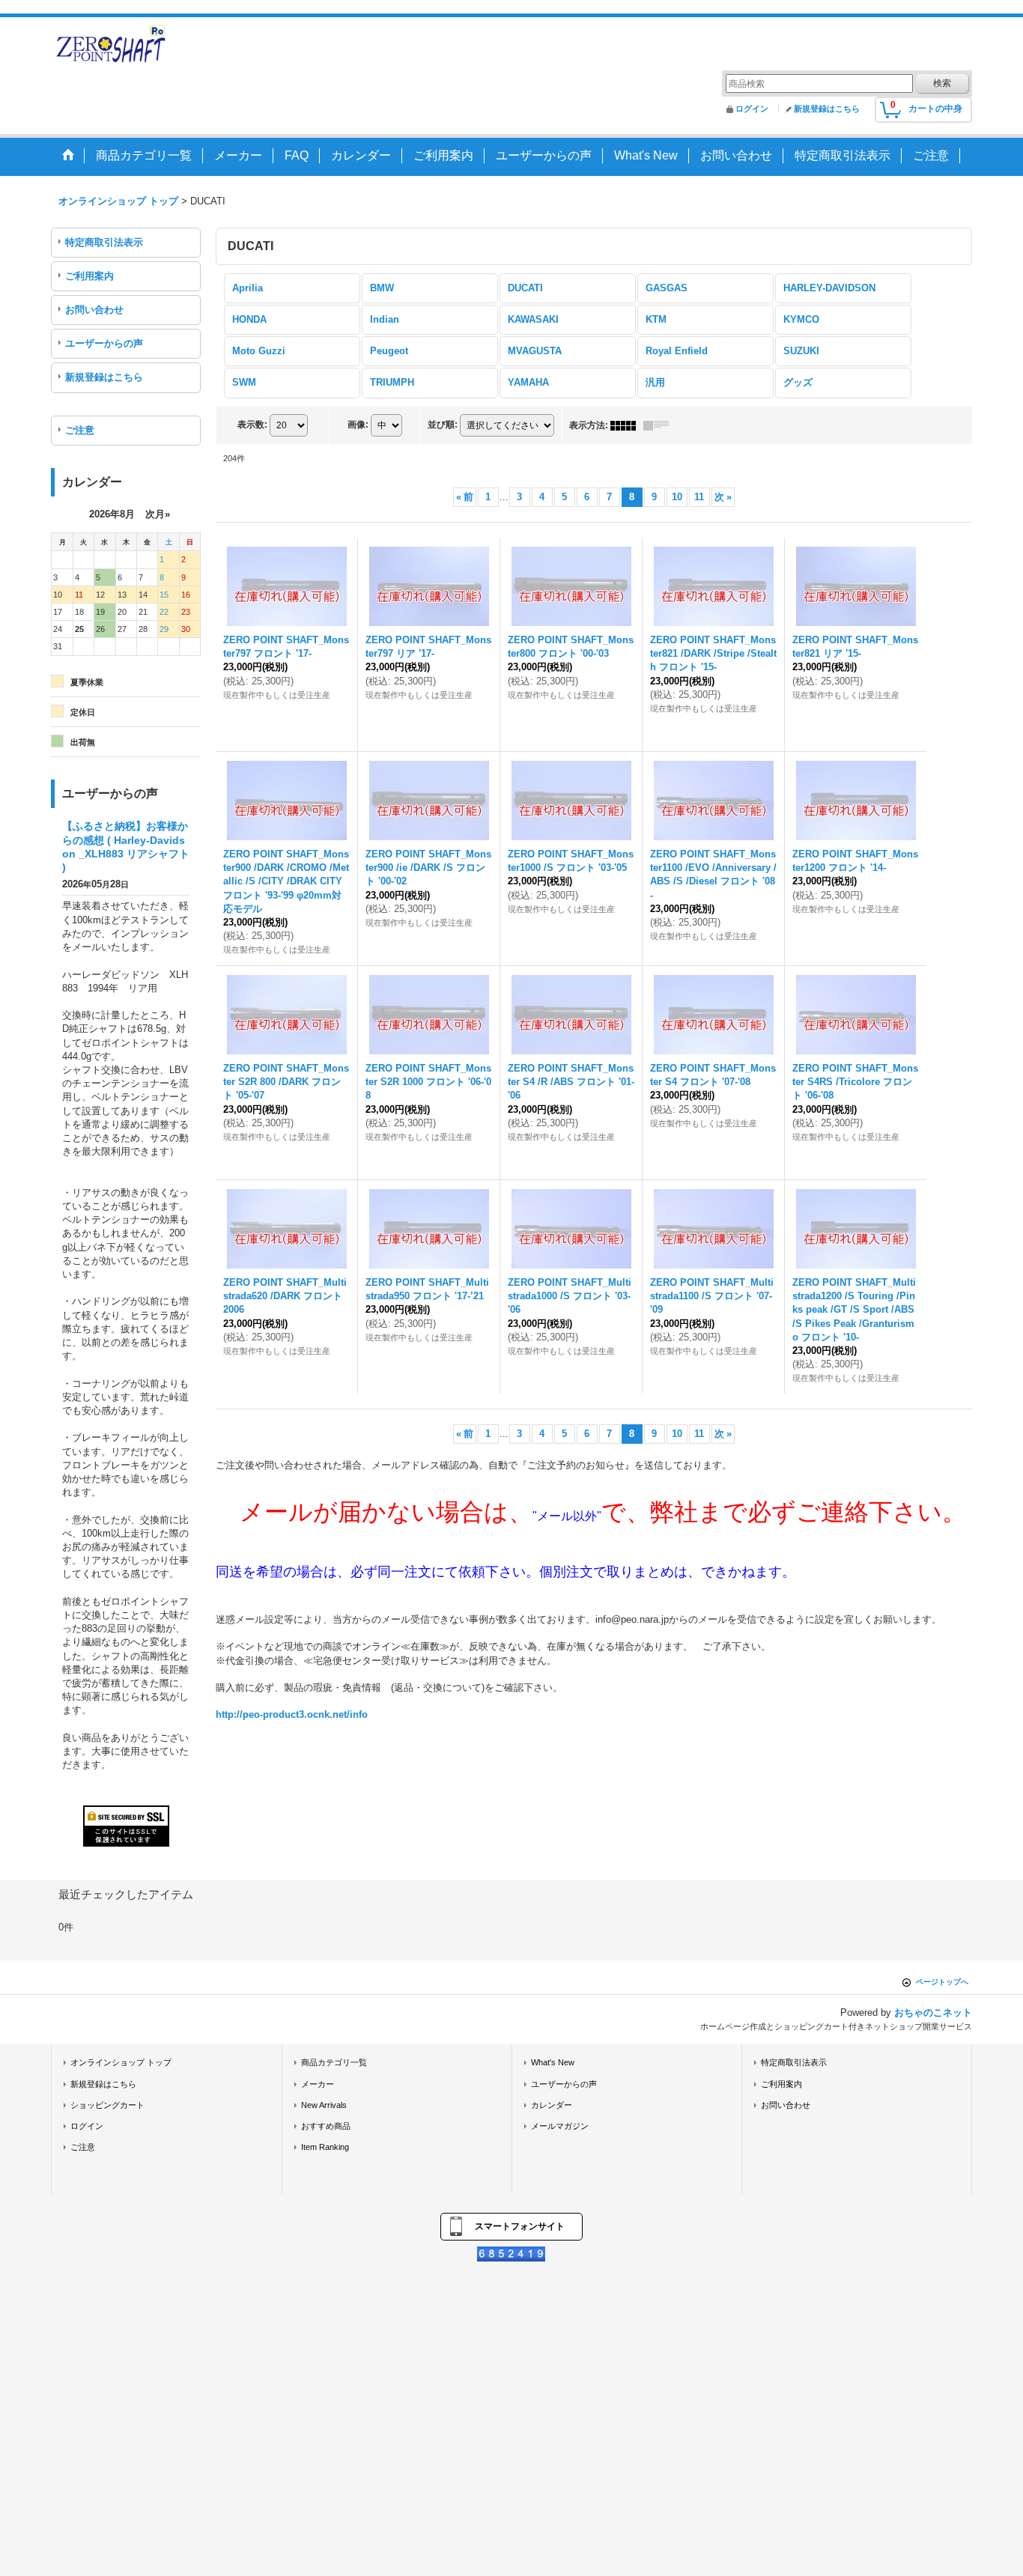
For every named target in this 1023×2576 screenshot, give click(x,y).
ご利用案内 (89, 276)
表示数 (252, 425)
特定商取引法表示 (104, 242)
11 (699, 497)
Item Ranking (325, 2147)
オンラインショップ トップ (121, 2062)
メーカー (318, 2084)
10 (677, 497)
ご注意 (80, 430)
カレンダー (552, 2105)
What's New (553, 2062)
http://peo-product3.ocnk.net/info (292, 1714)
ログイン (752, 109)
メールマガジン (560, 2126)
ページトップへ (942, 1982)
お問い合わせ (94, 310)
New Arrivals (324, 2105)
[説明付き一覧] (660, 425)
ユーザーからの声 (104, 343)
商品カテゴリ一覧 (334, 2062)
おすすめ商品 (326, 2126)
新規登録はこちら (827, 109)
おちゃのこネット (933, 2012)
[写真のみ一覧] (627, 425)
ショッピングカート (107, 2105)
